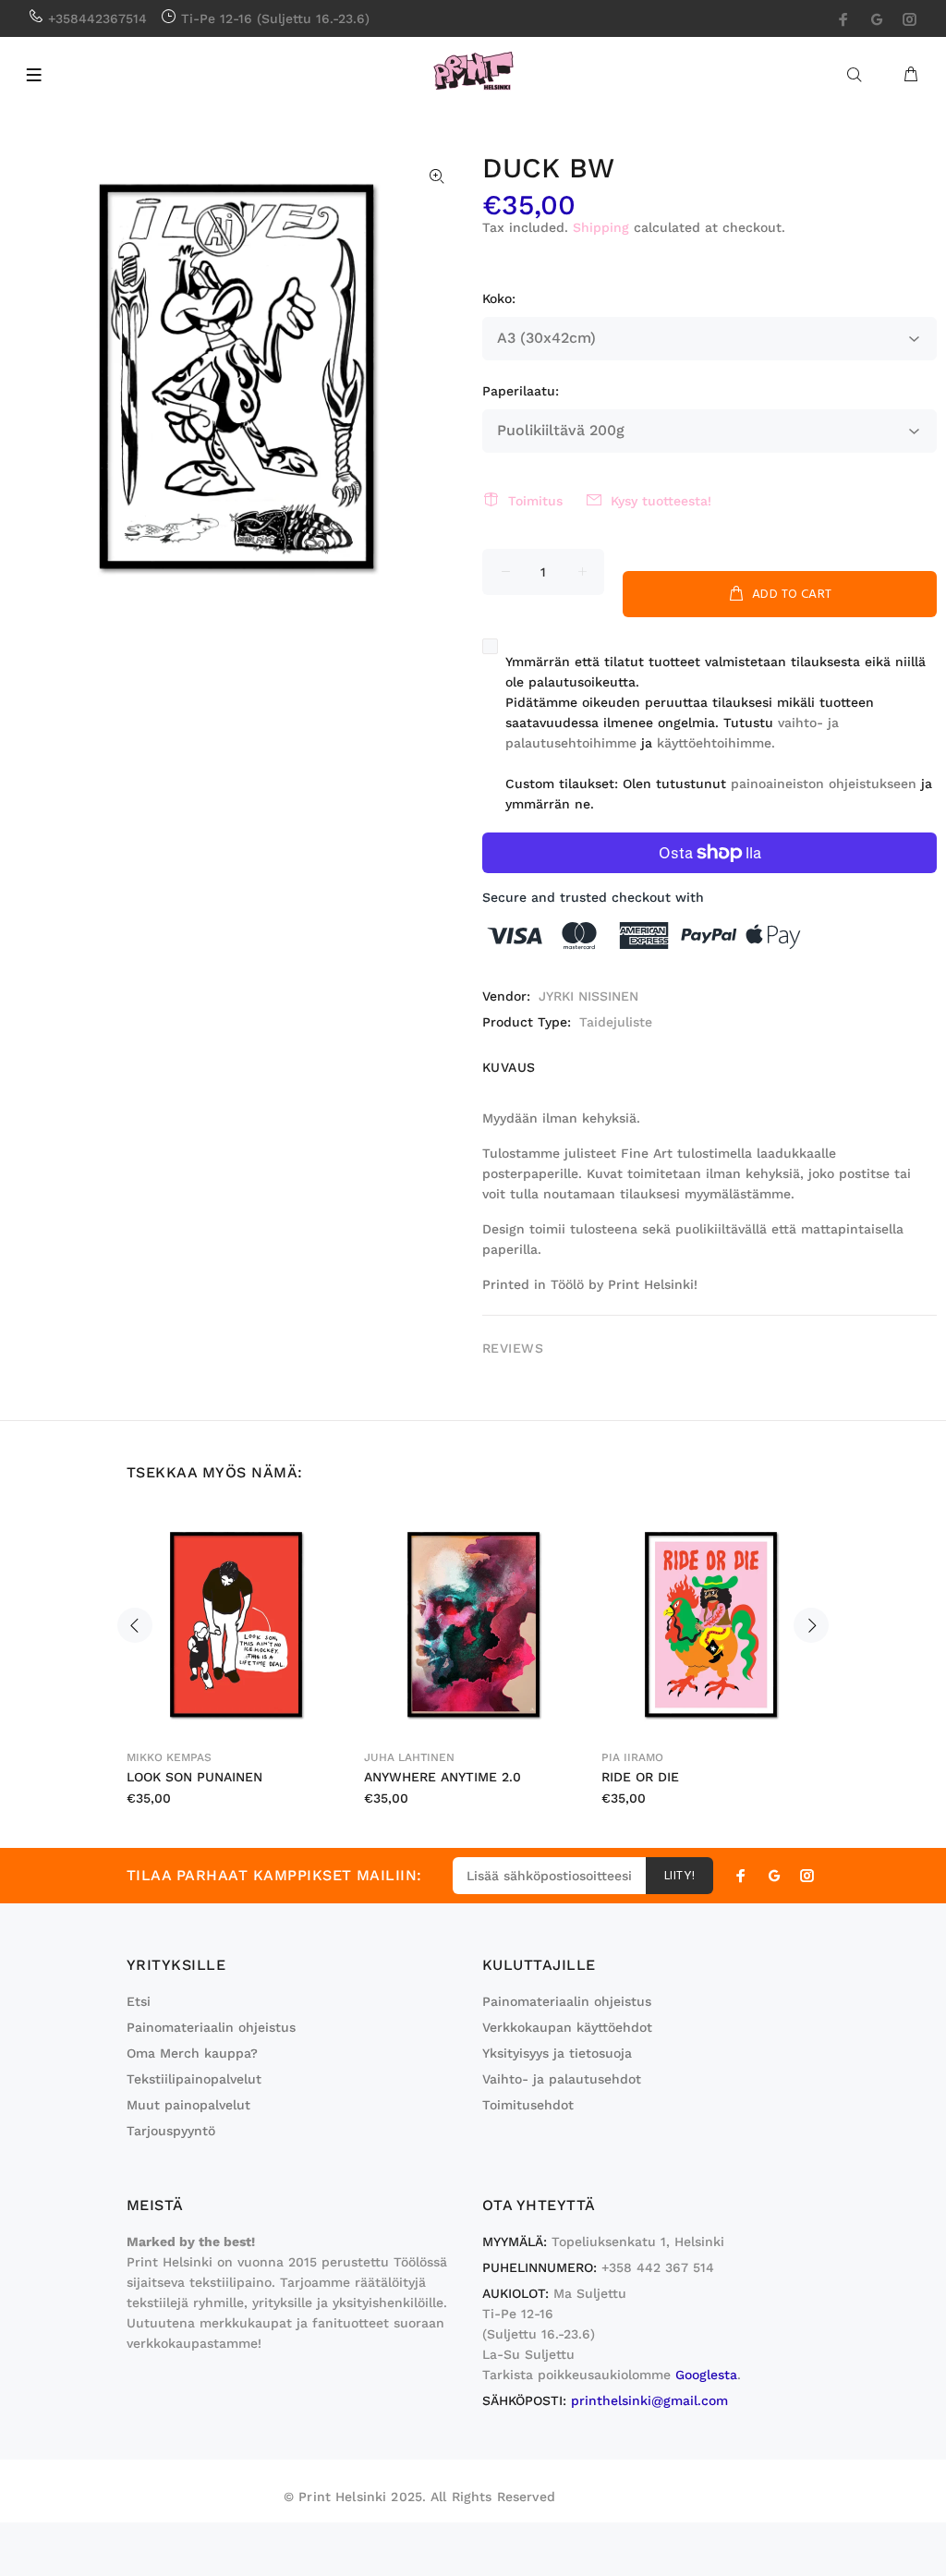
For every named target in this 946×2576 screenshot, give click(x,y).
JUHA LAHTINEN (409, 1757)
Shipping (601, 227)
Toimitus (535, 501)
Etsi (139, 2001)
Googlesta (706, 2375)
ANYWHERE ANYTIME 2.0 (443, 1777)
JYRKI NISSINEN (588, 996)
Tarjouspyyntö (171, 2131)
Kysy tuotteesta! (661, 501)
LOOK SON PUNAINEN (194, 1777)
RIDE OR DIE (640, 1777)
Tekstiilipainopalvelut (194, 2079)
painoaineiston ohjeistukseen (824, 784)
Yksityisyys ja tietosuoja (557, 2053)
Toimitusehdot (528, 2105)
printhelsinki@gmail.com (649, 2400)
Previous (135, 1625)
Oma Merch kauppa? (192, 2053)
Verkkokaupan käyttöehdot (567, 2027)
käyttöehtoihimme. (718, 743)
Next (811, 1625)
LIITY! (680, 1876)
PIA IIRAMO (632, 1757)
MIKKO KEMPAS (169, 1757)
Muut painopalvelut (188, 2105)
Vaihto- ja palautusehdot (562, 2079)
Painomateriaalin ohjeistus (211, 2027)
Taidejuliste (616, 1022)
